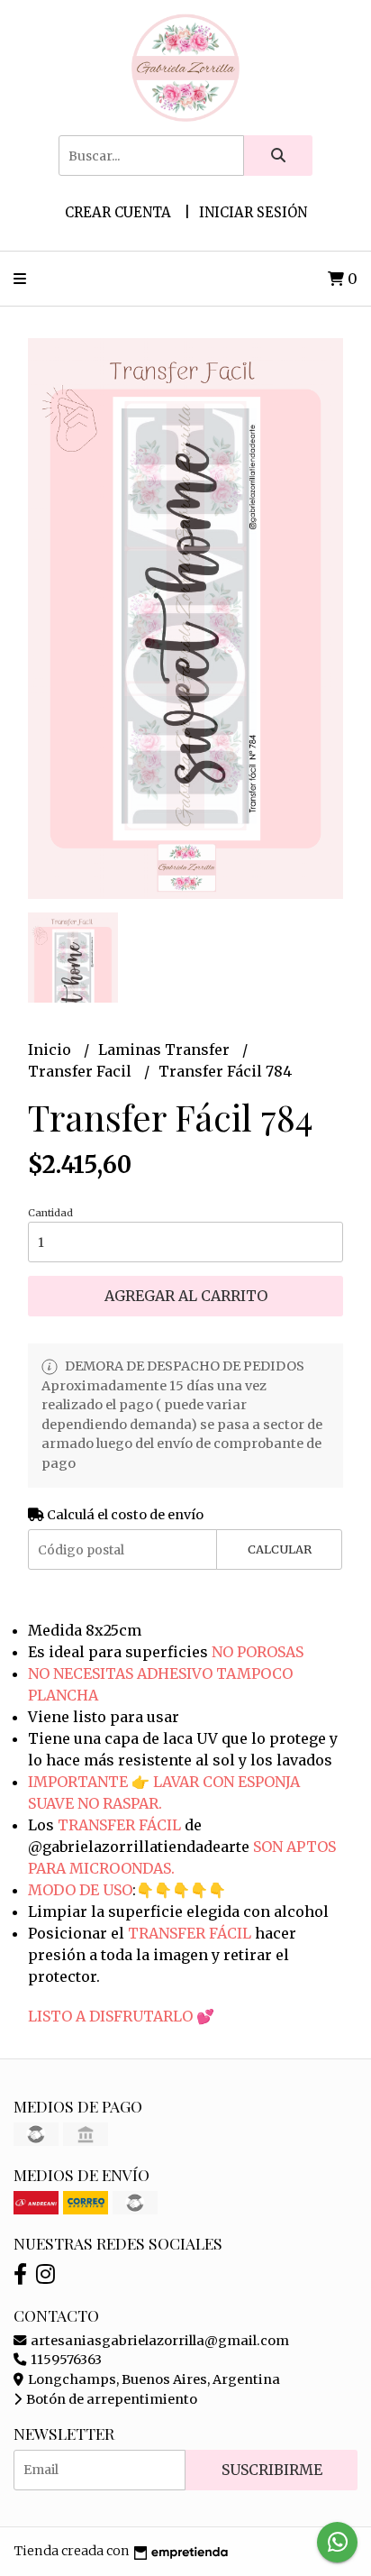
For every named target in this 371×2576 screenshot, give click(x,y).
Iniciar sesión (253, 212)
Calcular (280, 1549)
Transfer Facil (81, 1071)
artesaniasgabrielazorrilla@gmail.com (158, 2341)
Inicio (51, 1050)
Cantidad (50, 1213)
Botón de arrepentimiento (110, 2399)
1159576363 (65, 2360)
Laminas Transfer (166, 1050)
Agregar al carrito (186, 1296)
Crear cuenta (118, 212)
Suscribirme (272, 2470)
